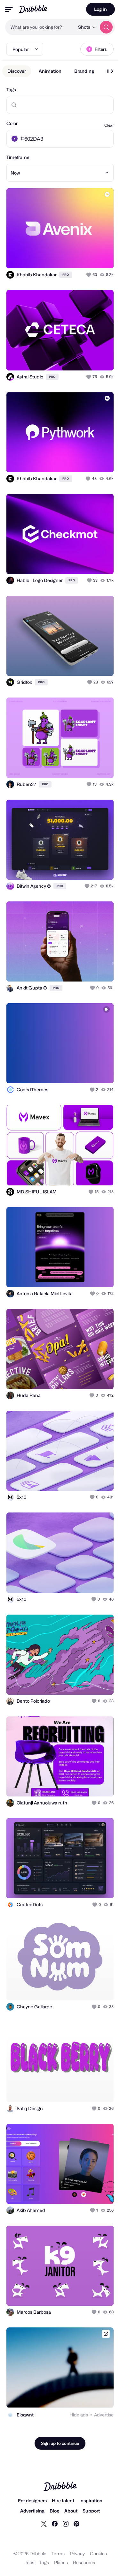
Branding (84, 71)
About (71, 2511)
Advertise (104, 2415)
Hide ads (79, 2415)
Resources (84, 2562)
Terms (58, 2554)
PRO (66, 275)
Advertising (32, 2511)
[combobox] (40, 27)
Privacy (77, 2554)
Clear (109, 125)
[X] (44, 2523)
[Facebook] (55, 2523)
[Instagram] (66, 2523)
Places (61, 2562)
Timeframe (18, 157)
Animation (50, 71)
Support (91, 2511)
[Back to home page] (33, 9)
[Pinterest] (76, 2523)
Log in (100, 9)
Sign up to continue (60, 2443)
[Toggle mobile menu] (9, 9)
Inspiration (91, 2501)
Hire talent (63, 2501)
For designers (32, 2501)
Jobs (30, 2562)
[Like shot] (89, 275)
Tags (11, 90)
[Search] (106, 27)
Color (12, 123)
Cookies (98, 2554)
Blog (54, 2511)
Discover (17, 71)
